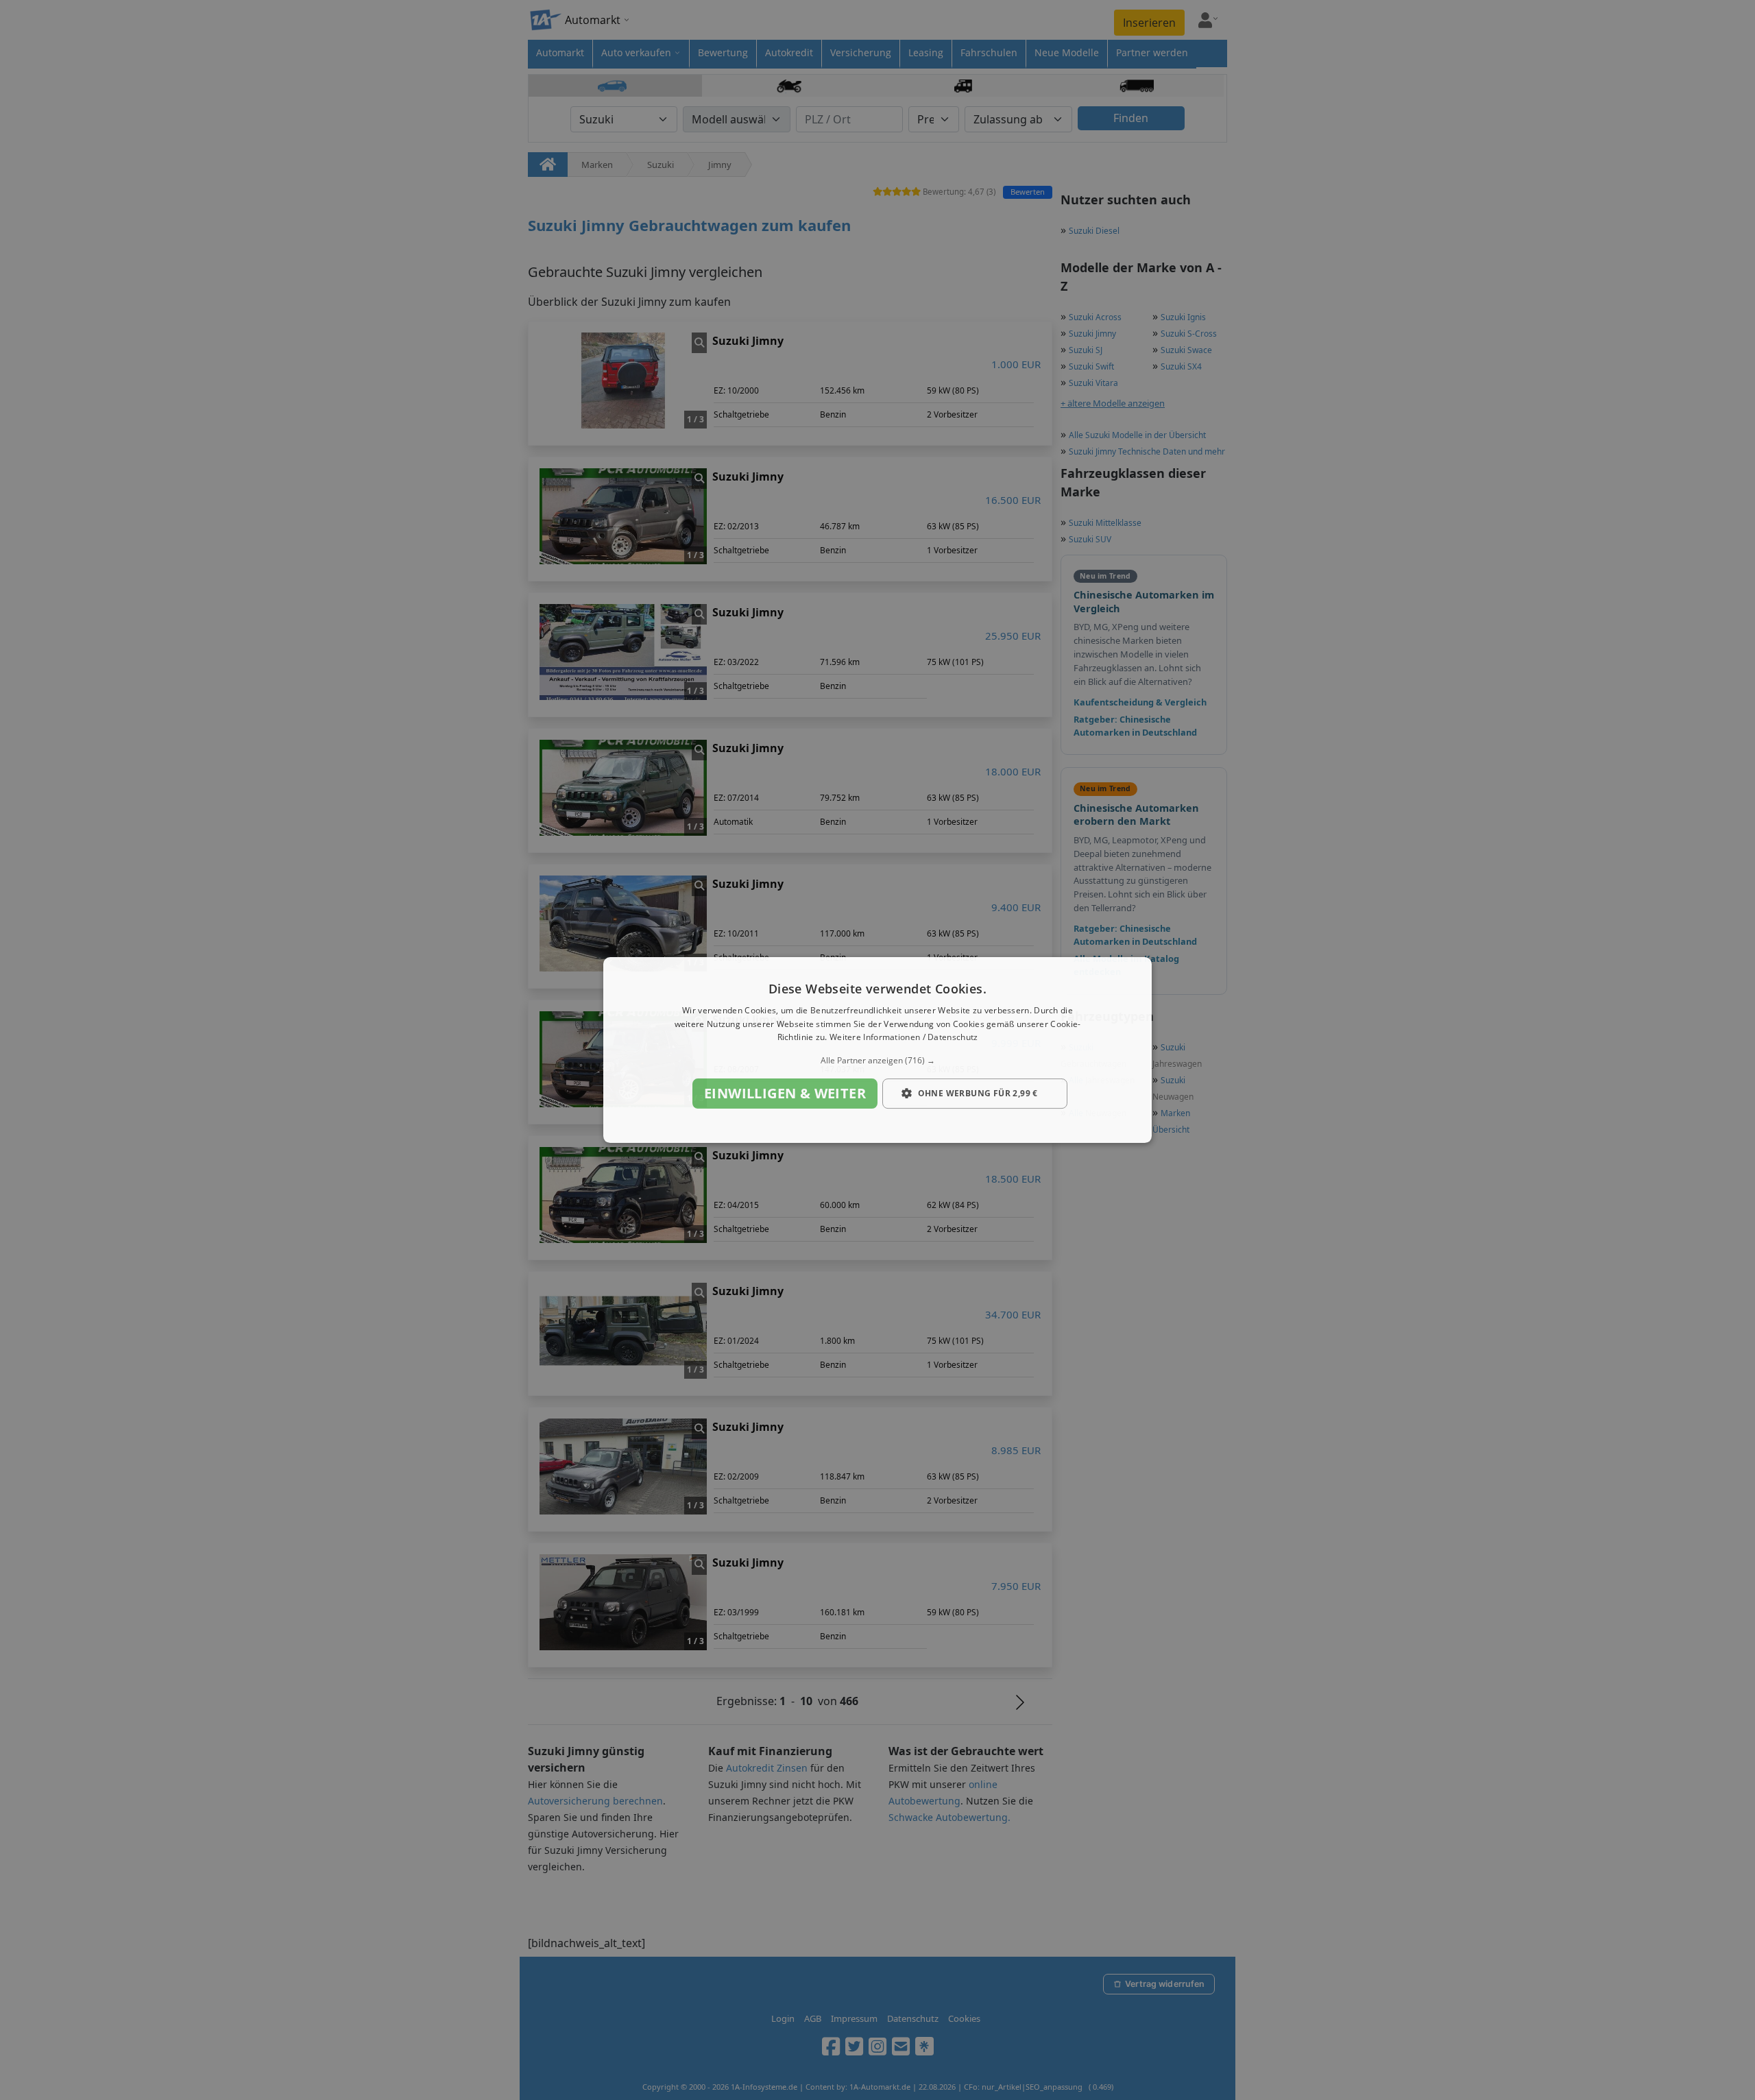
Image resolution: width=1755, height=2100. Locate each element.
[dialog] (877, 1050)
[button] (877, 1061)
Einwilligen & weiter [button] (785, 1093)
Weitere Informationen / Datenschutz (904, 1038)
